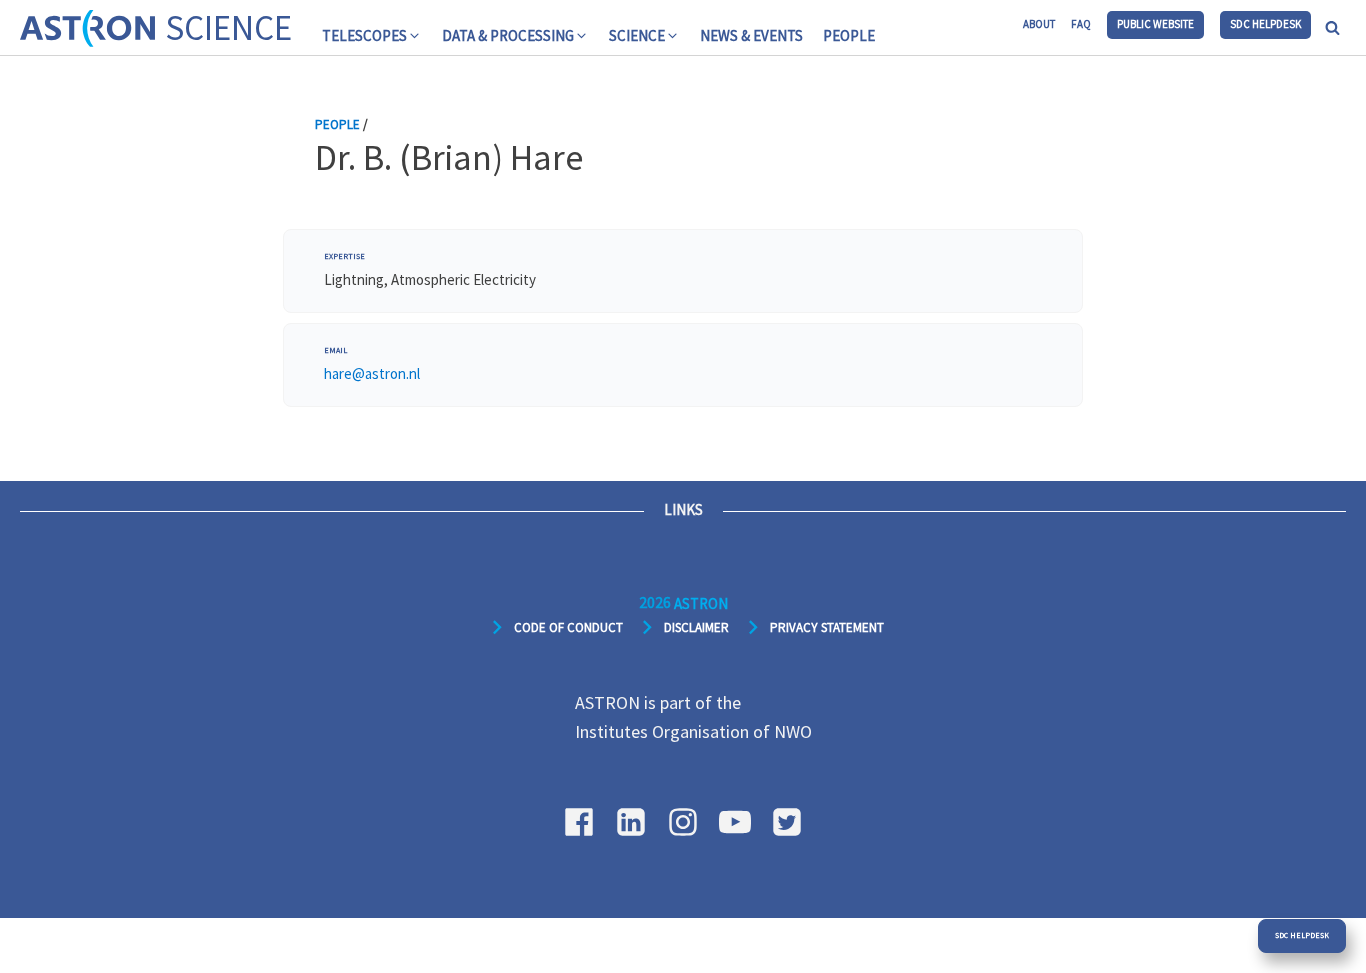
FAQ (1081, 24)
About (1039, 24)
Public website (1155, 24)
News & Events (751, 35)
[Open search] (1332, 27)
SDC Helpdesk (1265, 24)
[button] (372, 36)
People (849, 35)
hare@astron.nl (372, 373)
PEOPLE (337, 124)
